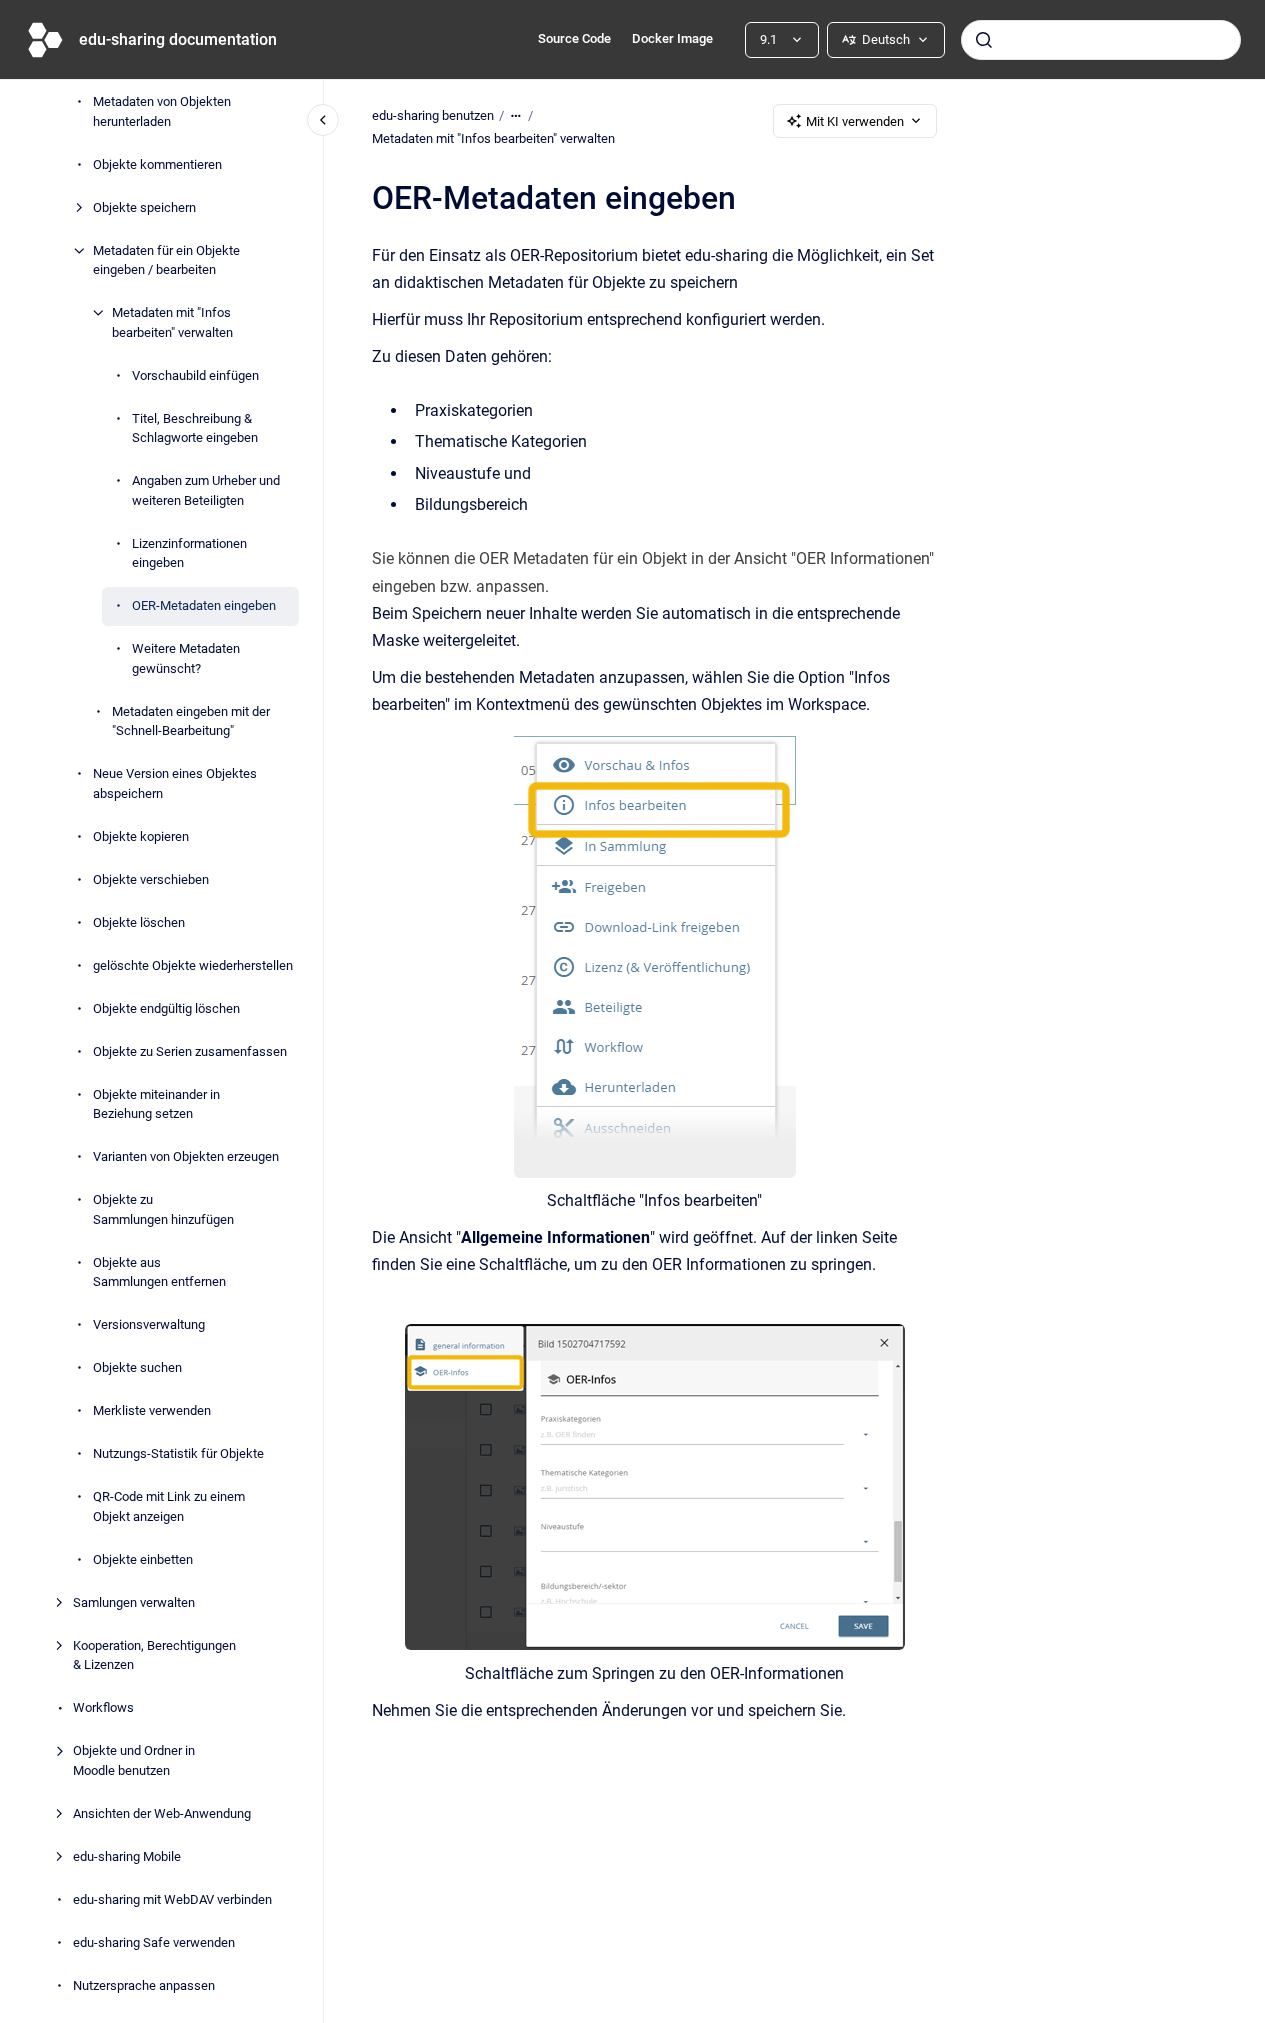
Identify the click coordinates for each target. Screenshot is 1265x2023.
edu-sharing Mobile (127, 1856)
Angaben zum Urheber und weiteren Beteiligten (206, 490)
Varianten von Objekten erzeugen (186, 1156)
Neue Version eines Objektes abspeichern (175, 783)
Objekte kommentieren (157, 164)
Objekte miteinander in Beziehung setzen (156, 1104)
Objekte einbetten (143, 1559)
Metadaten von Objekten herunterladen (162, 111)
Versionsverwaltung (149, 1324)
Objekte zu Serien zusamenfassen (190, 1051)
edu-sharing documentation (178, 39)
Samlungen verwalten (134, 1602)
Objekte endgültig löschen (166, 1008)
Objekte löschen (139, 922)
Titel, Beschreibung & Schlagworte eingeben (195, 428)
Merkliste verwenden (152, 1410)
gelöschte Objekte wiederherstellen (193, 965)
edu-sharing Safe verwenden (154, 1942)
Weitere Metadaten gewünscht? (186, 658)
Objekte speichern (144, 207)
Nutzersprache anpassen (144, 1985)
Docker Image (672, 38)
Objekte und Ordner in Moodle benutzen (134, 1760)
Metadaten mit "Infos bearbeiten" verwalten (172, 322)
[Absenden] (984, 40)
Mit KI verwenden (855, 121)
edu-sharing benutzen (433, 115)
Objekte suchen (137, 1367)
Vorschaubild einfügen (195, 375)
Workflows (103, 1707)
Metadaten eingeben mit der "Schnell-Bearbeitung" (191, 721)
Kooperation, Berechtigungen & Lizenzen (154, 1655)
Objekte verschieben (151, 879)
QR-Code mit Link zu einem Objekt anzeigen (169, 1506)
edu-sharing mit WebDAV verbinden (172, 1899)
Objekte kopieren (141, 836)
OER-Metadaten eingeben (204, 605)
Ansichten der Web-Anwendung (162, 1813)
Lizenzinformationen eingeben (189, 553)
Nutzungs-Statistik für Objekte (178, 1453)
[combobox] (1101, 40)
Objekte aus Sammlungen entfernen (159, 1272)
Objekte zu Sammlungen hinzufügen (163, 1209)
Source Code (574, 38)
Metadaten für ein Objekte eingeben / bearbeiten (166, 260)
